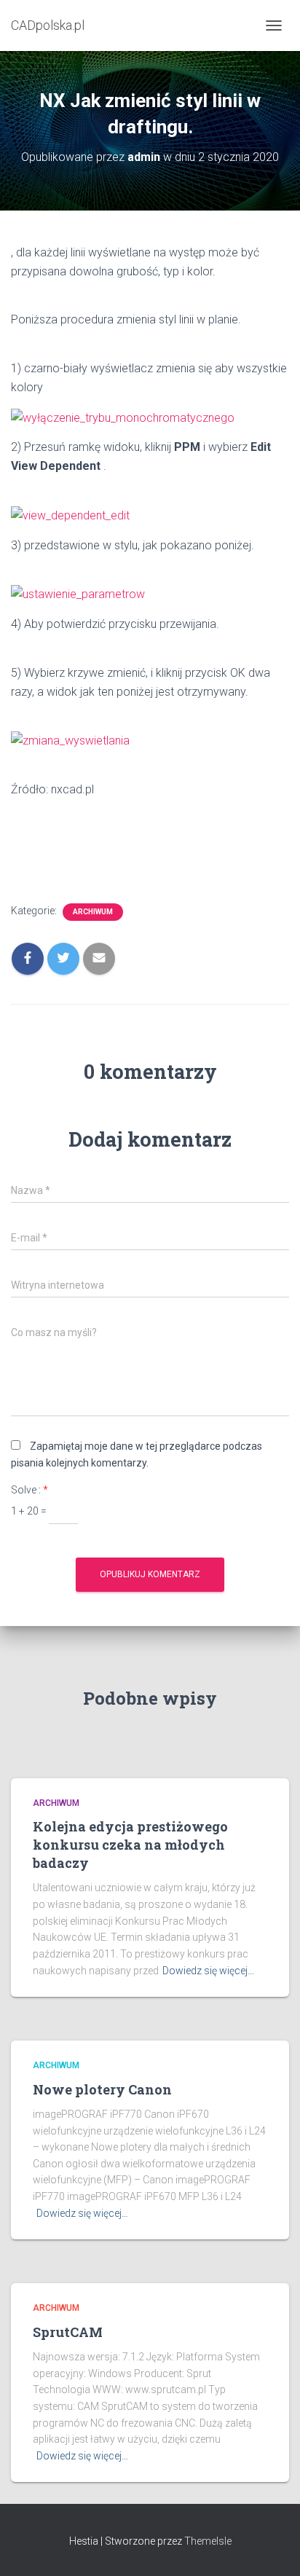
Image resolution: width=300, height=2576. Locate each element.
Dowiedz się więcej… (208, 1971)
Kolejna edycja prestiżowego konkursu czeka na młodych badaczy (130, 1845)
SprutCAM (68, 2332)
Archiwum (93, 912)
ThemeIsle (208, 2541)
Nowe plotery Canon (102, 2089)
